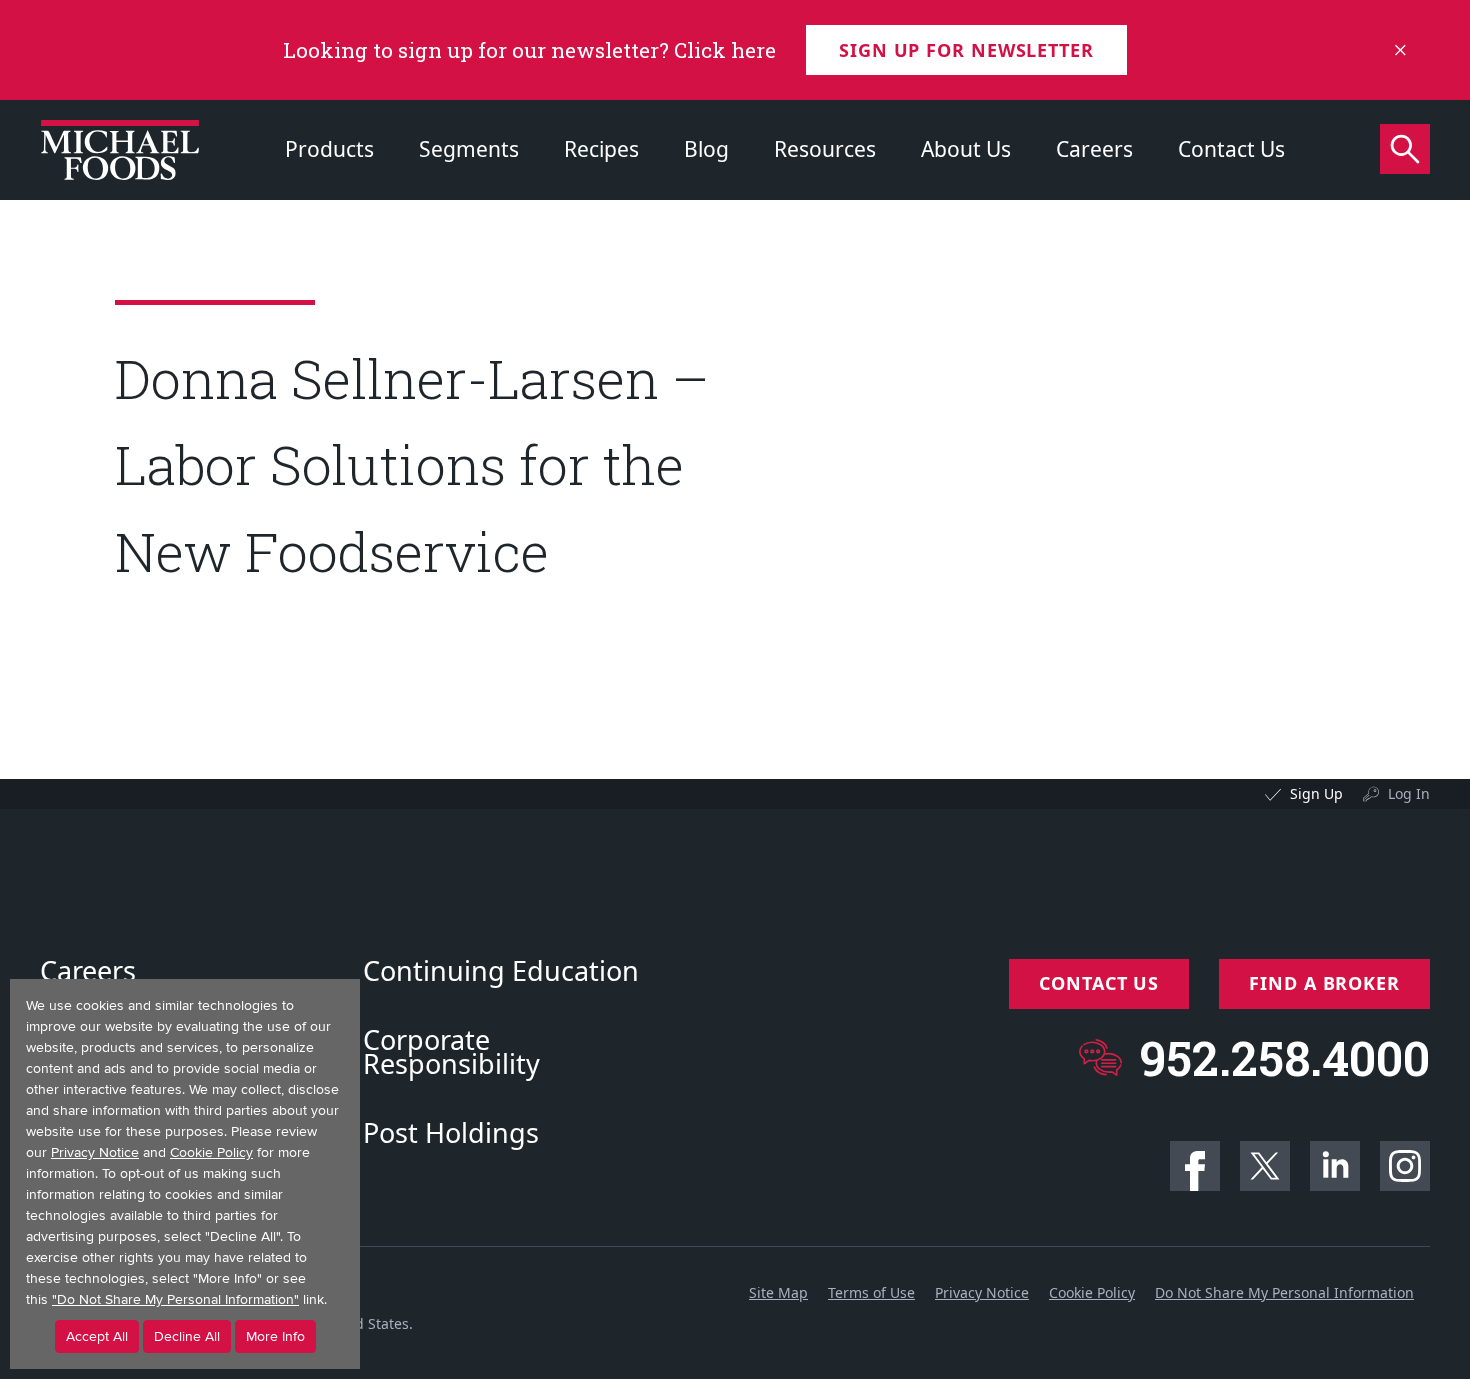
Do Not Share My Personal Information (1284, 1292)
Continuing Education (501, 971)
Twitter (1265, 1166)
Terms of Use (871, 1292)
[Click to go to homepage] (120, 150)
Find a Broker (1324, 983)
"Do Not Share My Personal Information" (175, 1299)
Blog (706, 149)
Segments (469, 149)
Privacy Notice (982, 1292)
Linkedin (1335, 1166)
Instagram (1405, 1166)
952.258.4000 (1284, 1057)
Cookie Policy (1092, 1292)
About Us (966, 149)
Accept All (97, 1336)
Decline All (187, 1336)
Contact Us (1231, 149)
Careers (1094, 149)
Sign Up (1316, 793)
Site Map (778, 1292)
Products (329, 149)
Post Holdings (451, 1133)
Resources (825, 149)
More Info (275, 1336)
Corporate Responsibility (451, 1052)
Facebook (1195, 1166)
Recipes (601, 149)
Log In (1409, 793)
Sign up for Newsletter (966, 50)
